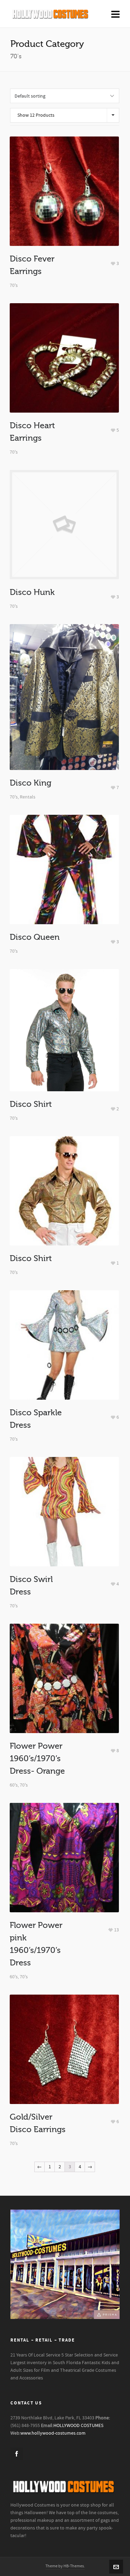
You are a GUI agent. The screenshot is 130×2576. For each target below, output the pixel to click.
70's (14, 285)
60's (14, 1785)
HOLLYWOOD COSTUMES (78, 2426)
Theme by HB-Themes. (65, 2566)
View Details (64, 205)
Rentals (28, 797)
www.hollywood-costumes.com (53, 2433)
